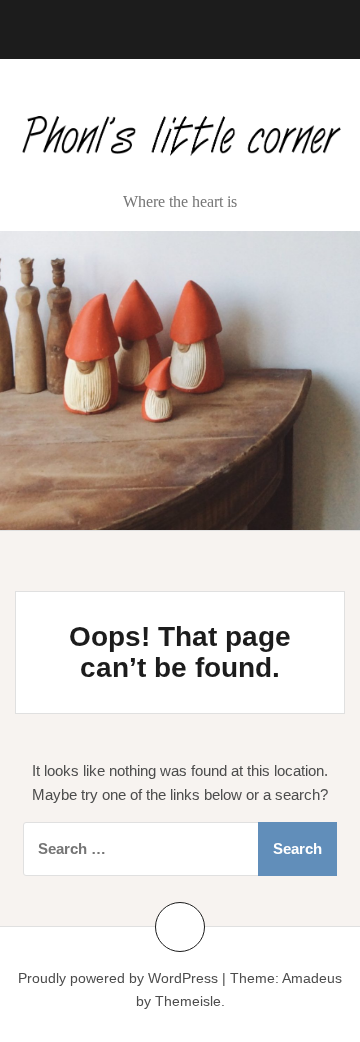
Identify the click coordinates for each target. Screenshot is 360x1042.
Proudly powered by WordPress (118, 978)
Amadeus (312, 978)
